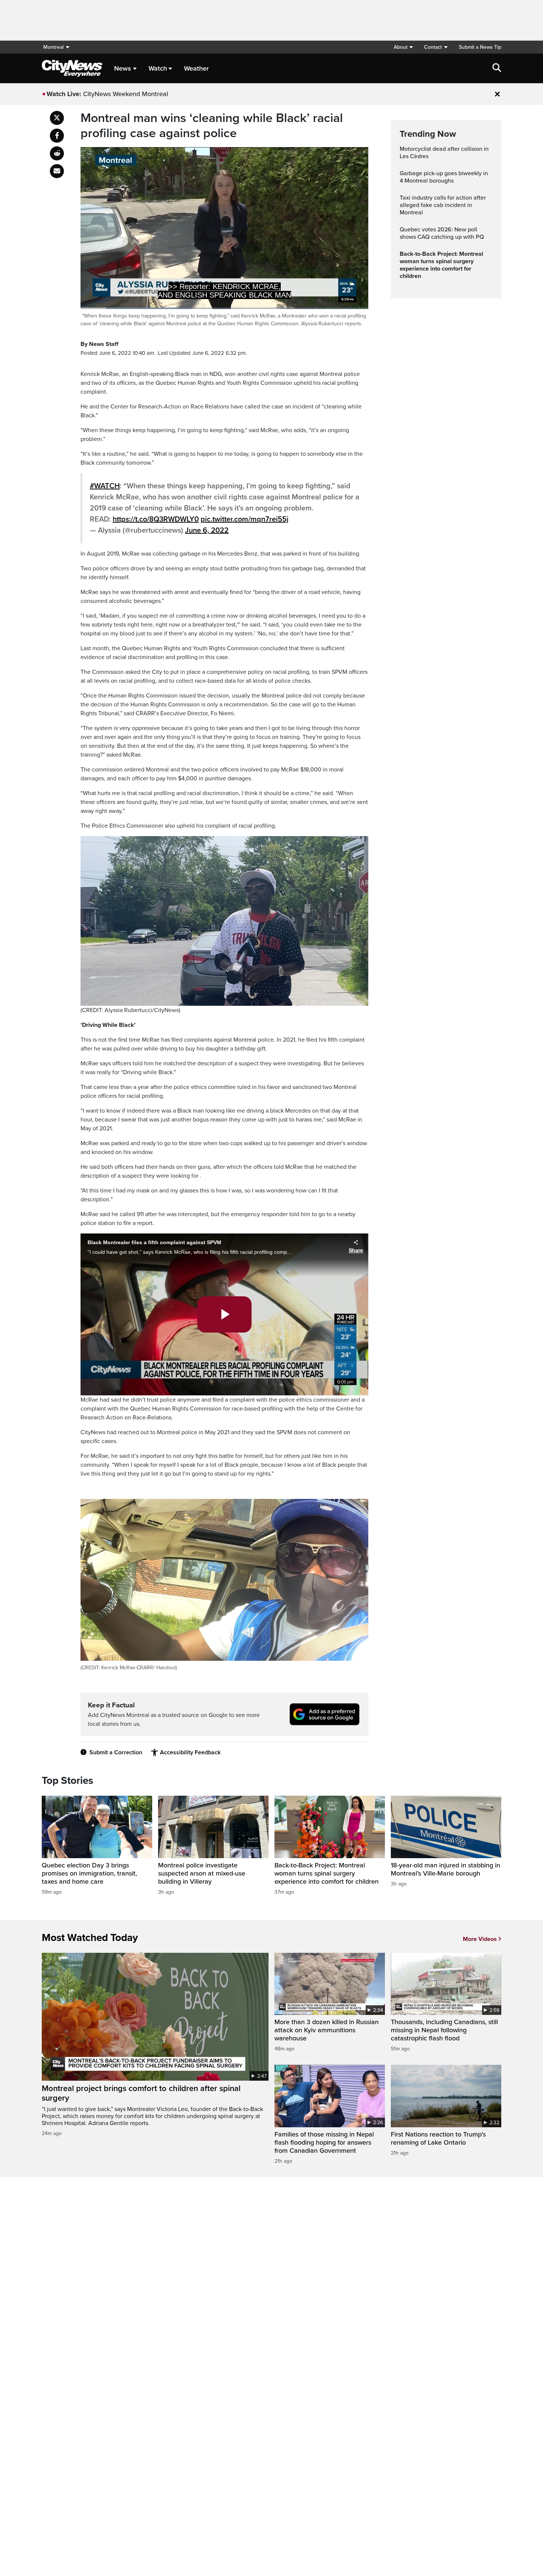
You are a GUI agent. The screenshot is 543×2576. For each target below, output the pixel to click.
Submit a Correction (116, 1752)
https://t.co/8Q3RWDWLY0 (156, 519)
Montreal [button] (53, 47)
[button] (403, 47)
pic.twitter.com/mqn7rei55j (245, 519)
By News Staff (99, 344)
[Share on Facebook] (57, 136)
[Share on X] (57, 118)
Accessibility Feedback (190, 1752)
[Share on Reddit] (57, 153)
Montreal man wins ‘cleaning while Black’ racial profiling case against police (212, 126)
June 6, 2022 (207, 530)
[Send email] (57, 171)
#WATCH (105, 486)
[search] (497, 68)
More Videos (480, 1939)
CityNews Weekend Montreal (126, 94)
